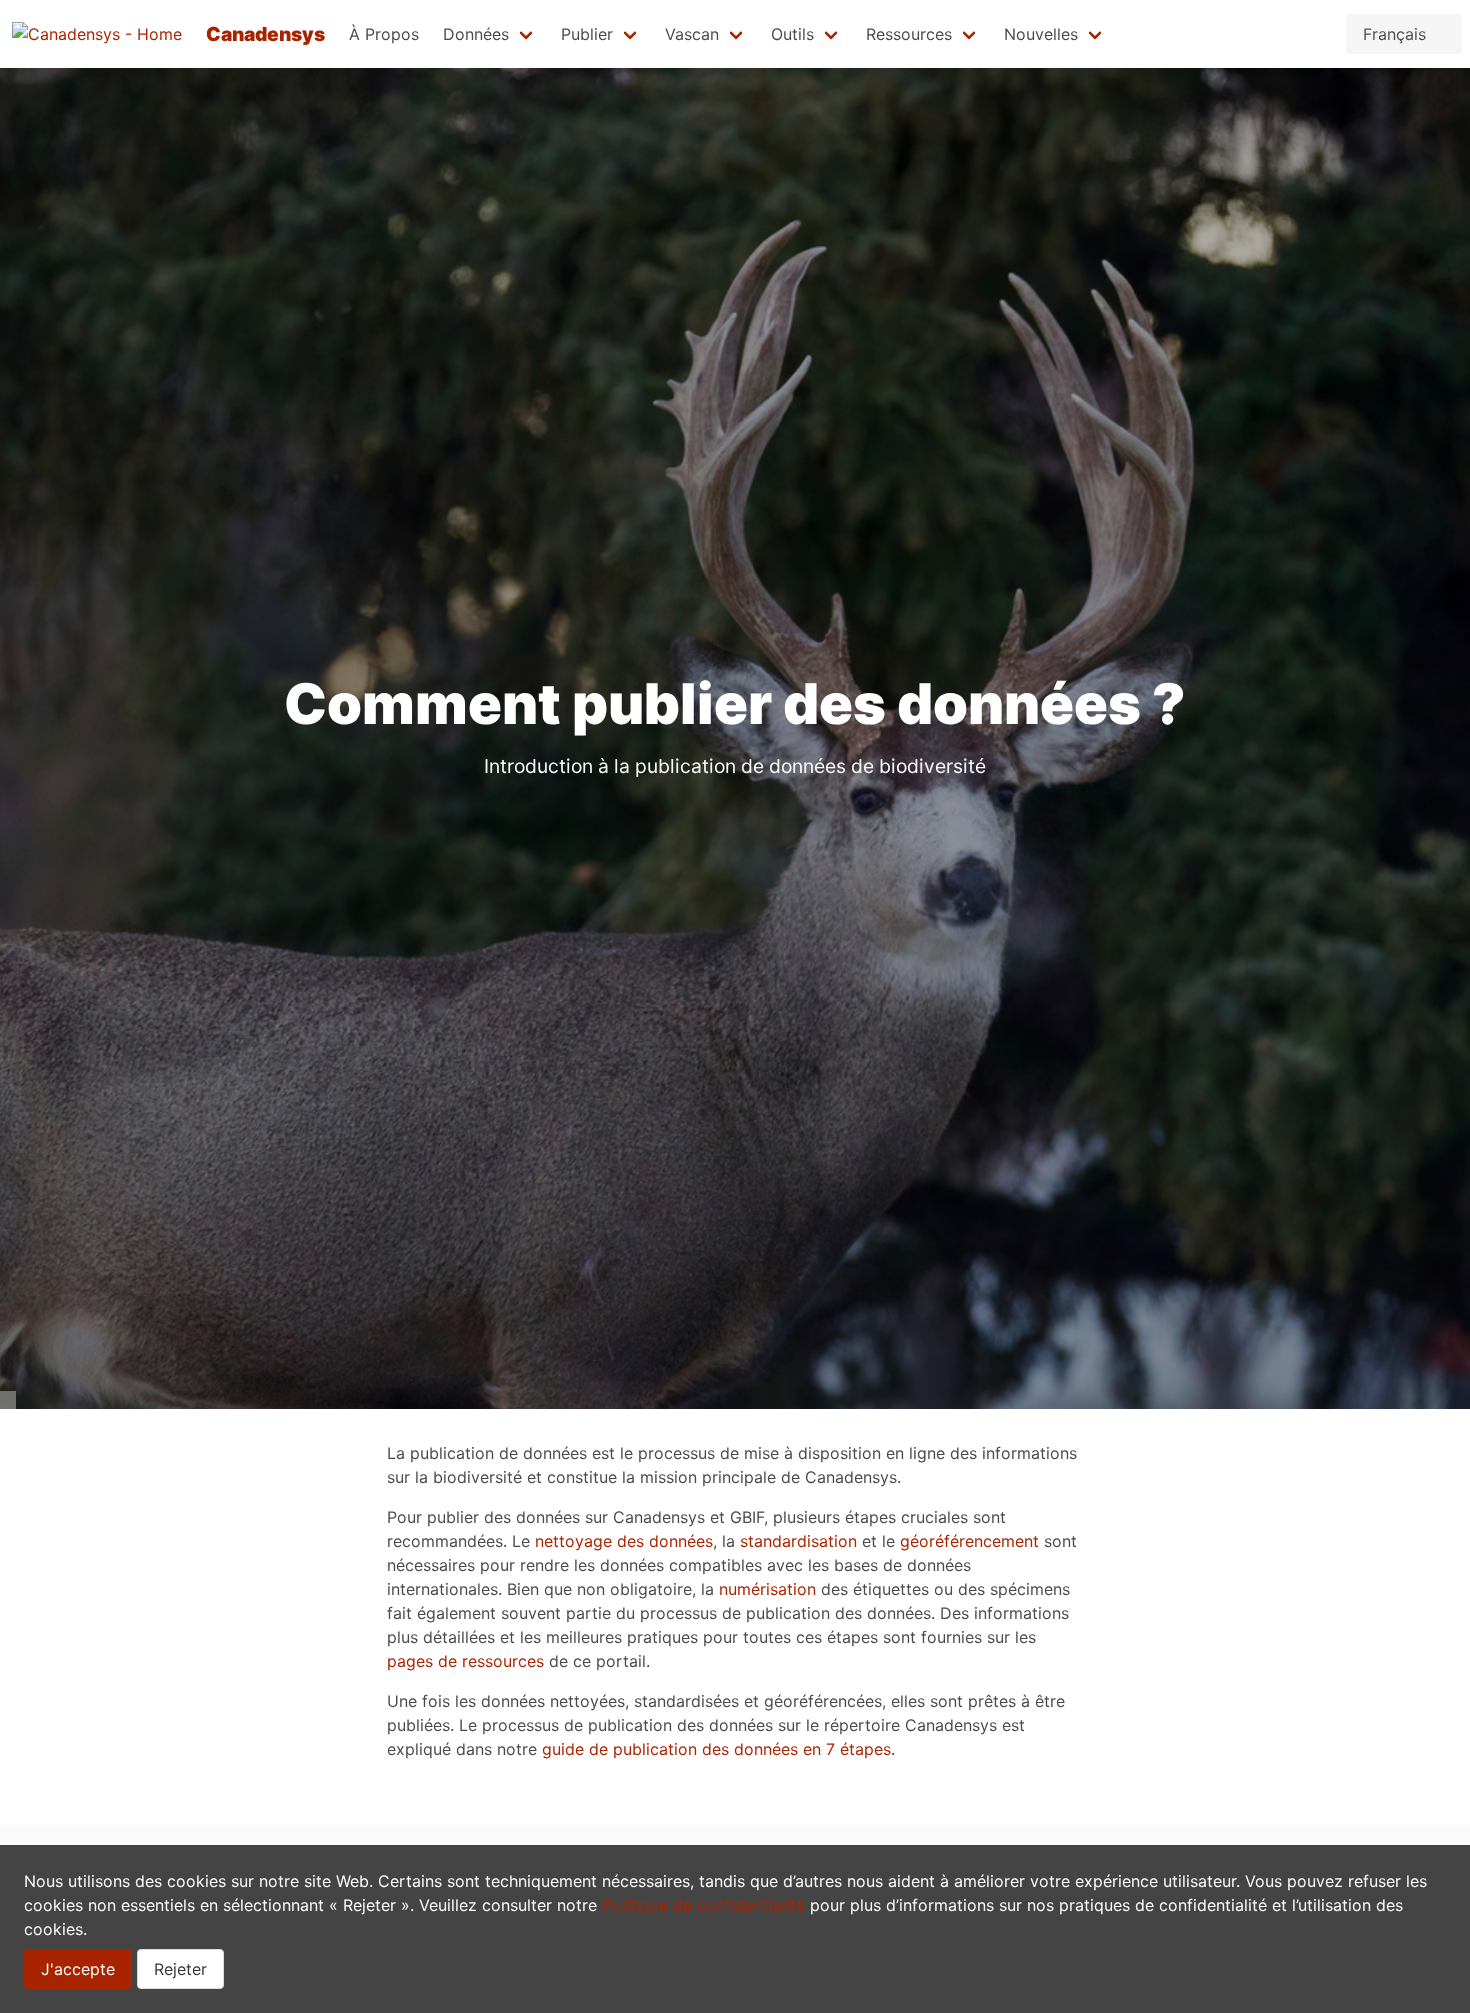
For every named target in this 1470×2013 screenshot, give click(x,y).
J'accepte (78, 1969)
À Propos (384, 34)
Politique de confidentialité (703, 1905)
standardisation (798, 1541)
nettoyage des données (624, 1541)
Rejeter (180, 1969)
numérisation (767, 1589)
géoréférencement (969, 1541)
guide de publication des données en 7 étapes (716, 1749)
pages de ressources (465, 1661)
